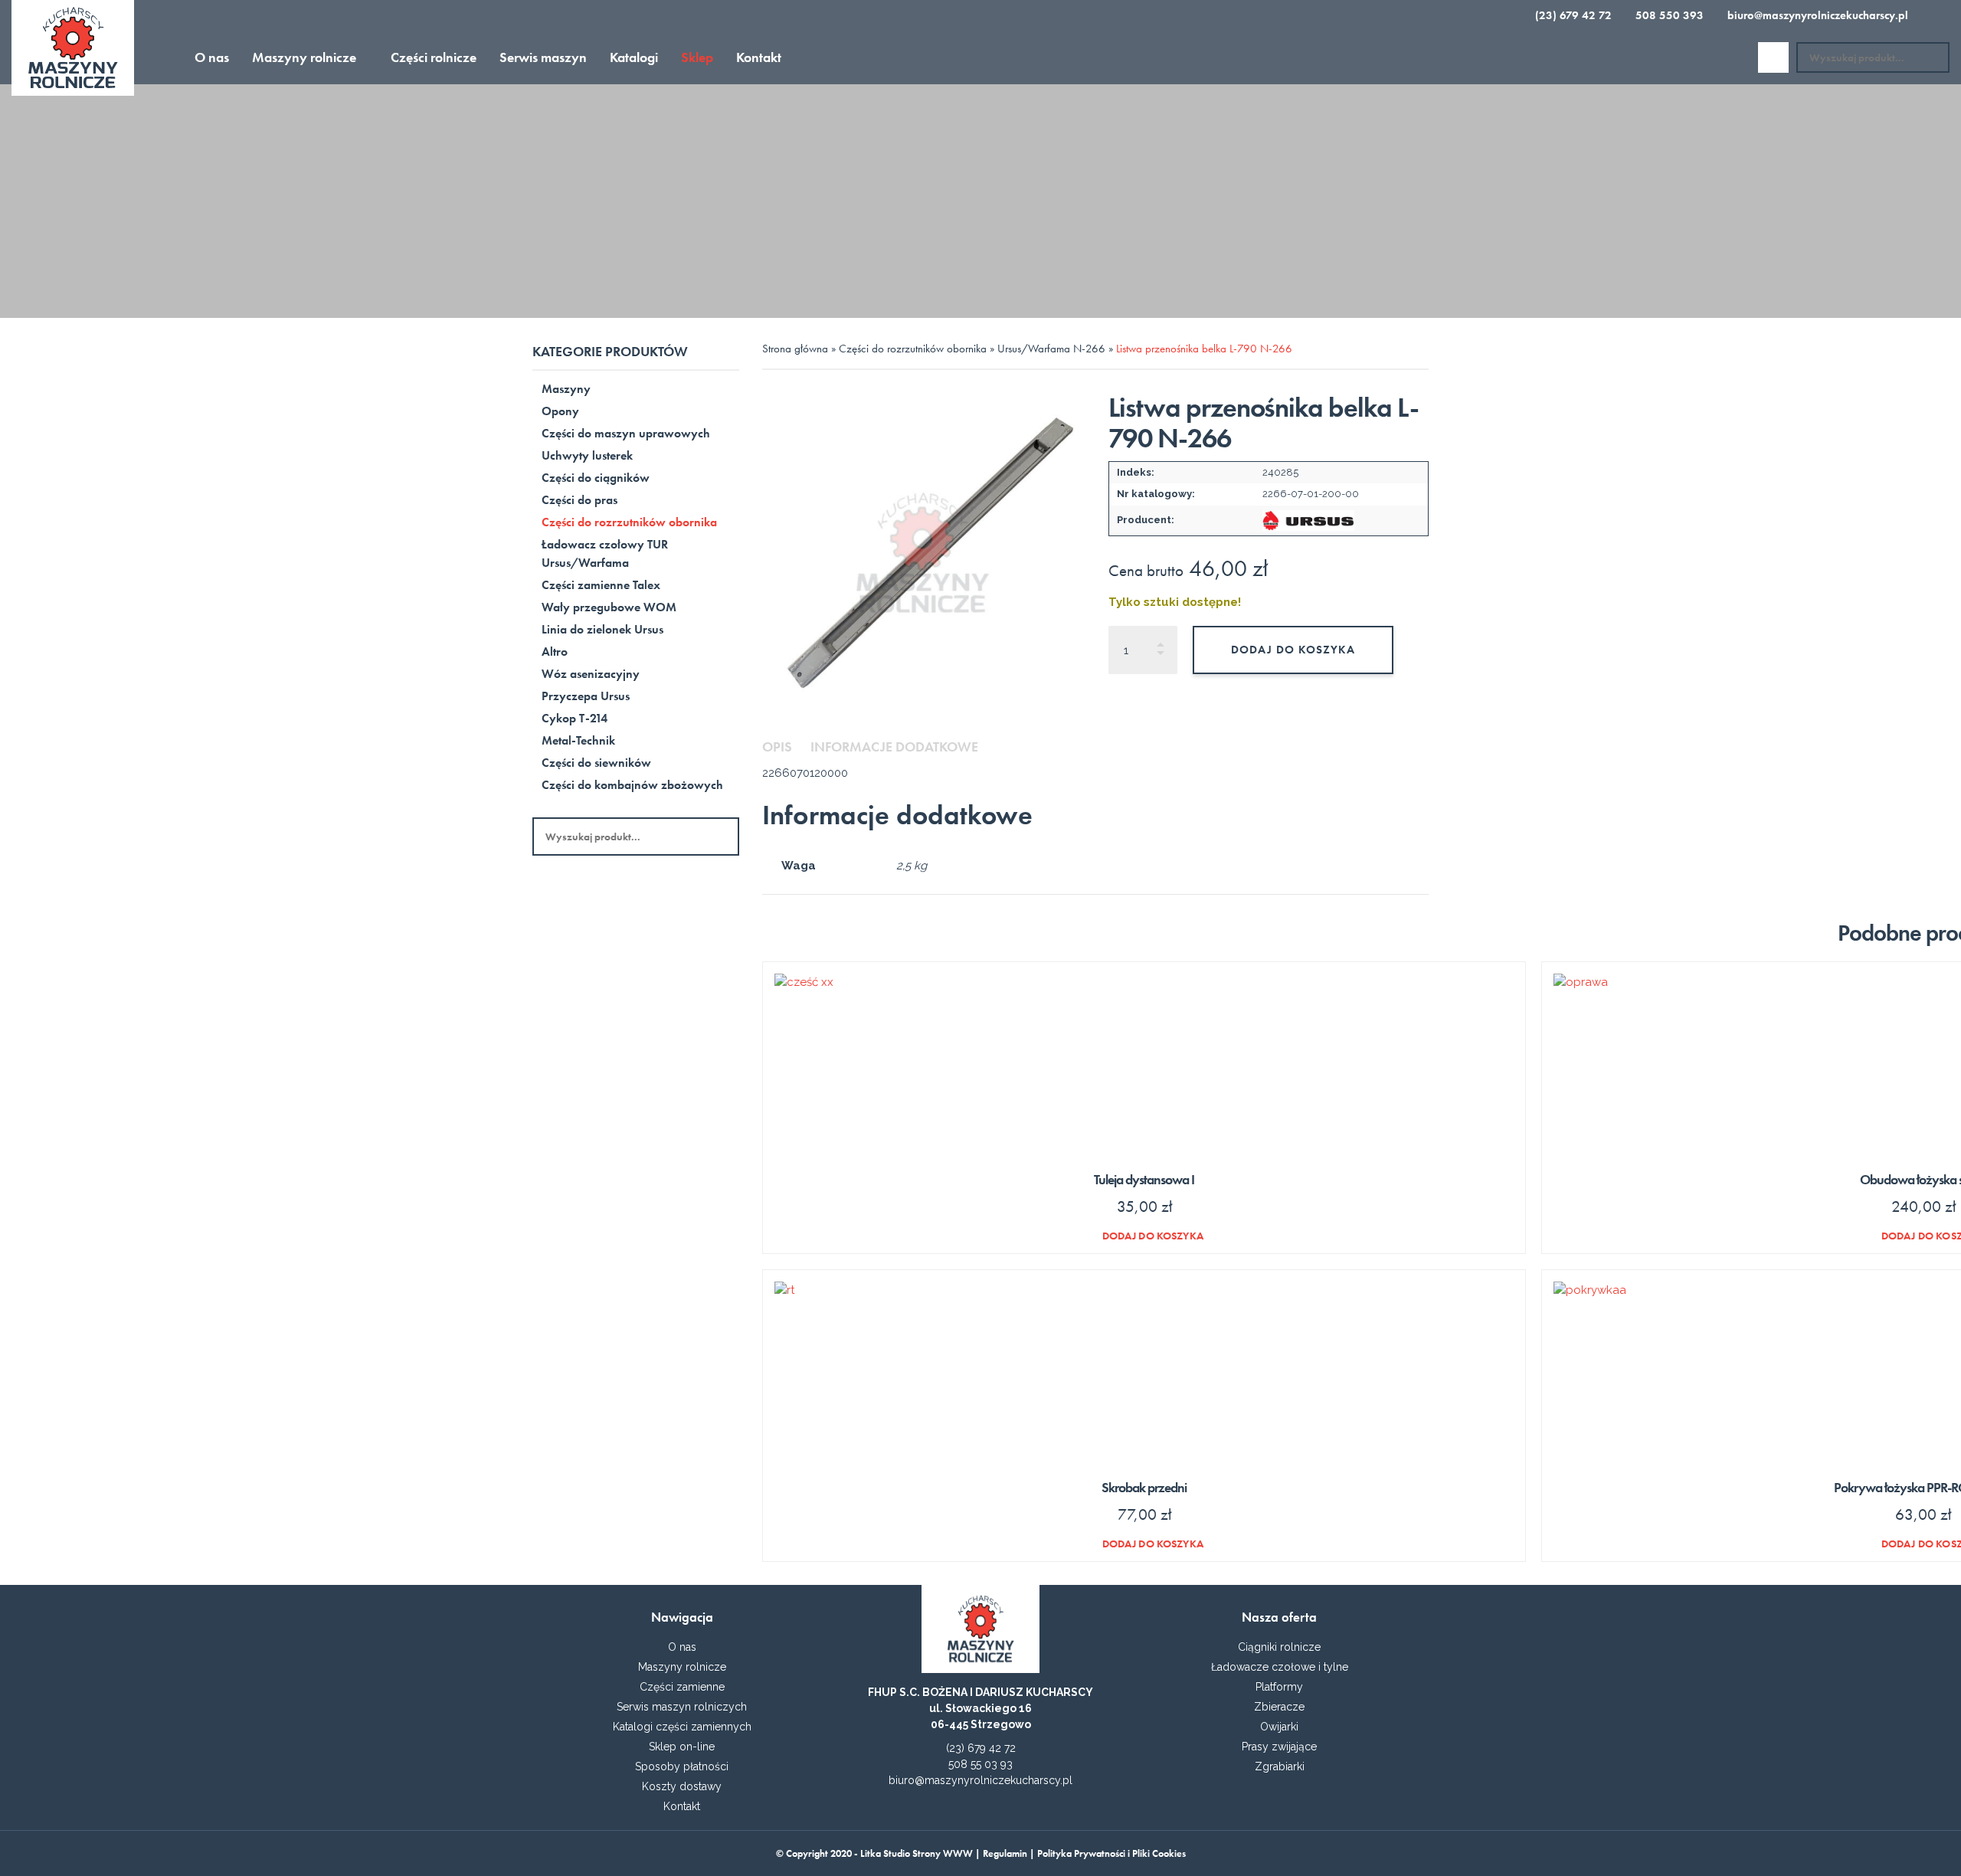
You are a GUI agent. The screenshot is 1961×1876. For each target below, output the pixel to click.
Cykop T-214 (575, 718)
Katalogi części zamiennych (682, 1727)
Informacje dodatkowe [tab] (894, 746)
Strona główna (795, 349)
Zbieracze (1279, 1707)
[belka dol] (922, 553)
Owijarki (1279, 1727)
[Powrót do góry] (980, 1845)
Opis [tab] (777, 746)
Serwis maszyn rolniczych (682, 1707)
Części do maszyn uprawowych (626, 433)
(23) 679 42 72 (1572, 15)
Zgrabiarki (1280, 1766)
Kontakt (759, 57)
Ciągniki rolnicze (1279, 1647)
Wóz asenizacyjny (591, 674)
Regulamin (1005, 1853)
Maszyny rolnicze (304, 57)
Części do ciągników (596, 478)
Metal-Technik (578, 740)
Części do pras (579, 500)
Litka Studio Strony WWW (917, 1853)
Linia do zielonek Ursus (602, 629)
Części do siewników (596, 763)
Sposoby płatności (682, 1766)
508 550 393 (1668, 15)
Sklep (697, 57)
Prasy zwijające (1279, 1747)
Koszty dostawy (682, 1786)
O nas (212, 57)
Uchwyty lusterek (587, 455)
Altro (555, 652)
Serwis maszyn (543, 57)
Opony (560, 411)
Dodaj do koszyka (1293, 650)
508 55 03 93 (980, 1764)
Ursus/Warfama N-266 (1051, 349)
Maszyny (566, 389)
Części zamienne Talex (601, 585)
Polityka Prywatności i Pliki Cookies (1111, 1853)
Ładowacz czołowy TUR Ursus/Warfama (605, 553)
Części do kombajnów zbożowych (632, 785)
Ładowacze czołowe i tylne (1280, 1667)
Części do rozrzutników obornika (629, 522)
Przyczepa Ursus (586, 696)
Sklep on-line (682, 1747)
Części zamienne (682, 1687)
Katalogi (634, 57)
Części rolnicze (434, 57)
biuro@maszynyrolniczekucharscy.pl (1816, 15)
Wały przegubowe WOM (609, 607)
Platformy (1279, 1687)
